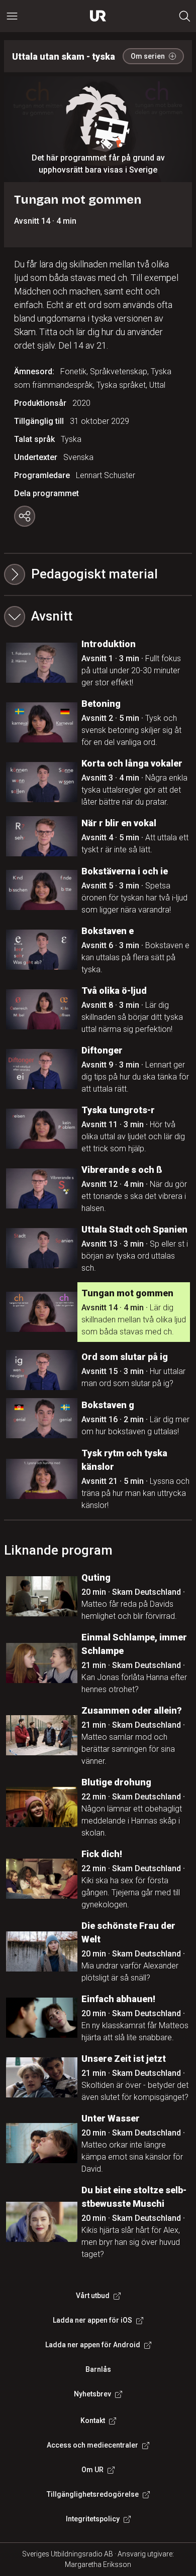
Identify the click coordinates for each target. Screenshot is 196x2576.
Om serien (148, 56)
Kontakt (93, 2420)
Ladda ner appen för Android (93, 2345)
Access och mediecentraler (92, 2445)
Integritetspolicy (93, 2519)
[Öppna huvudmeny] (12, 16)
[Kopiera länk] (25, 516)
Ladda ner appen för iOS (92, 2320)
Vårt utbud (93, 2296)
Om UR (92, 2470)
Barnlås (98, 2369)
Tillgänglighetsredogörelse (93, 2494)
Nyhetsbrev (92, 2394)
